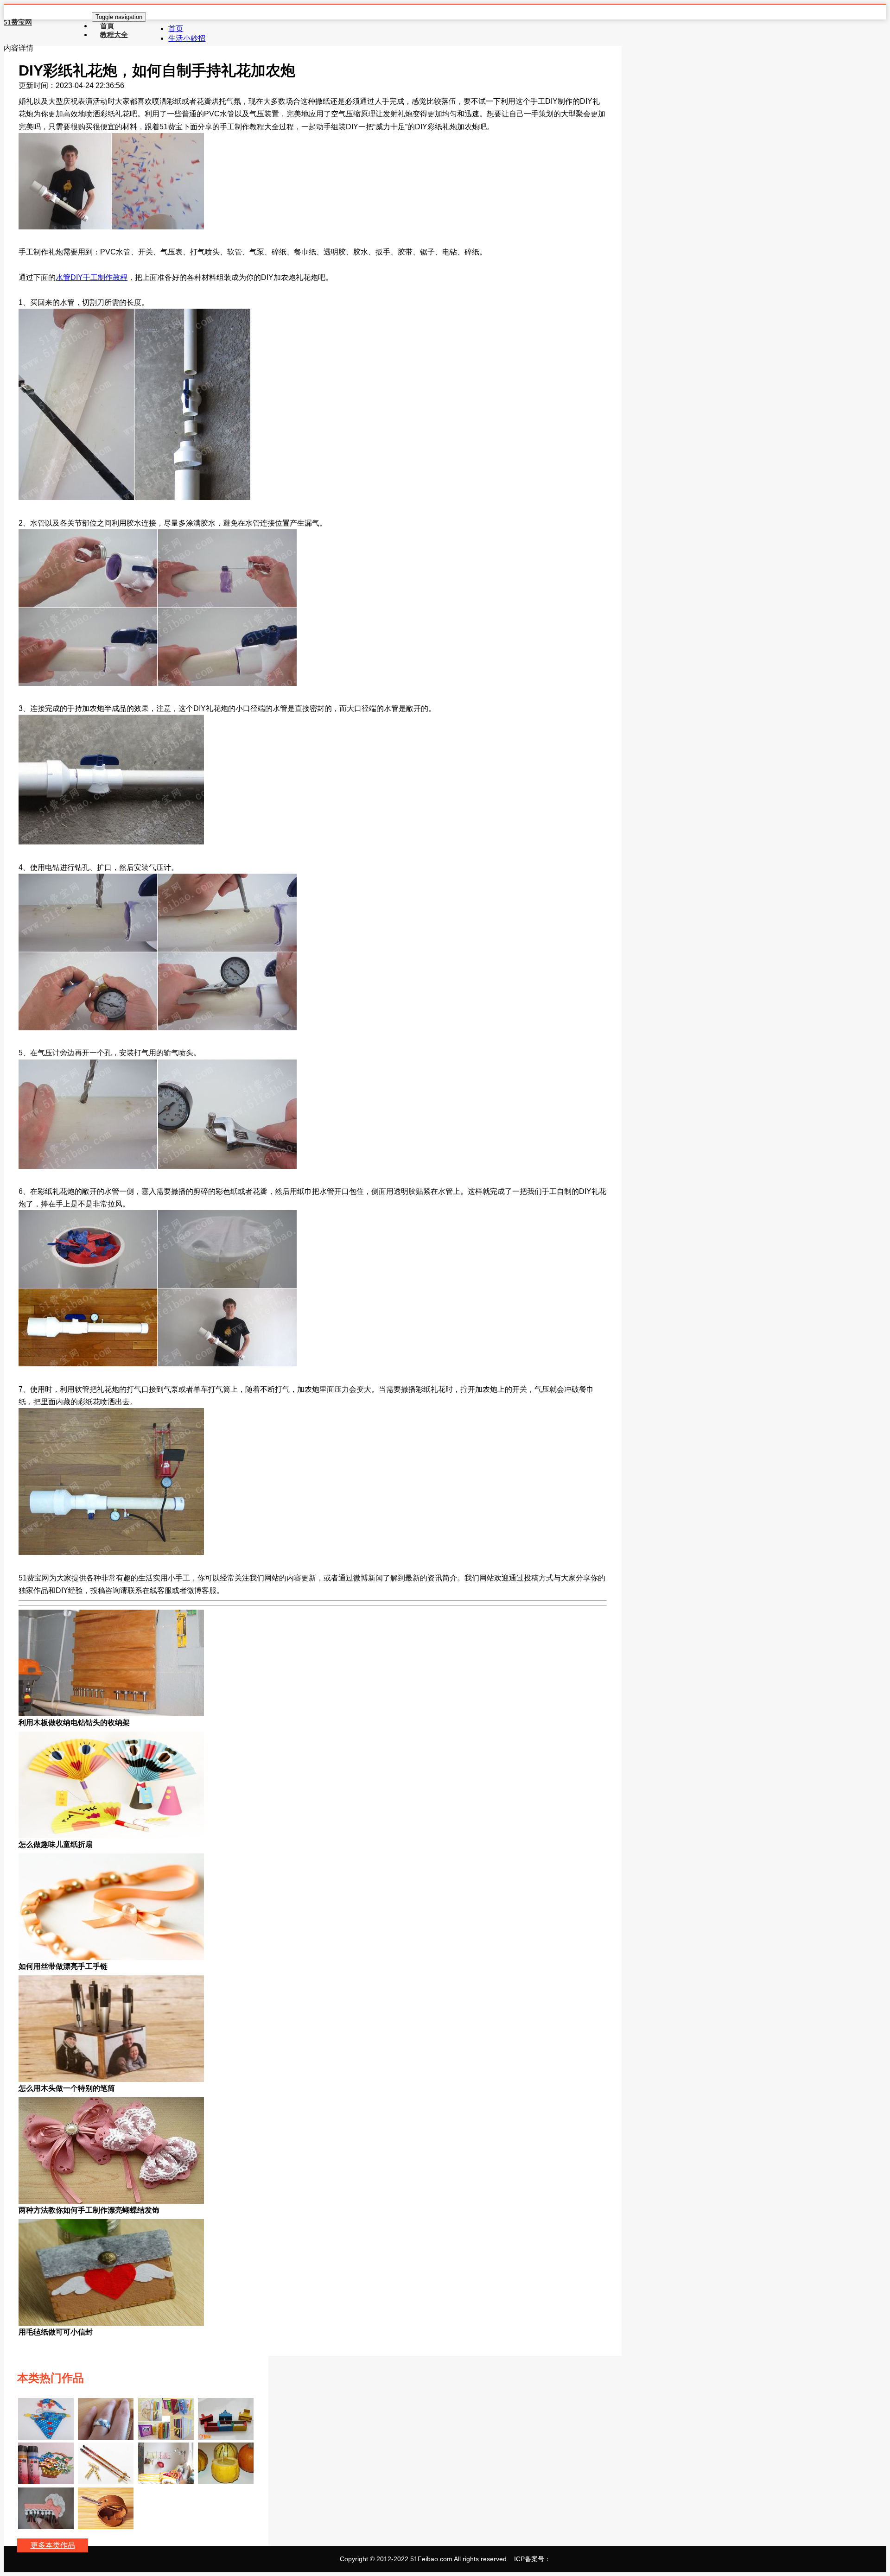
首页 (176, 29)
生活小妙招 (187, 38)
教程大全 (114, 35)
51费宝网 (18, 22)
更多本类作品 (53, 2545)
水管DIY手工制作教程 (92, 277)
